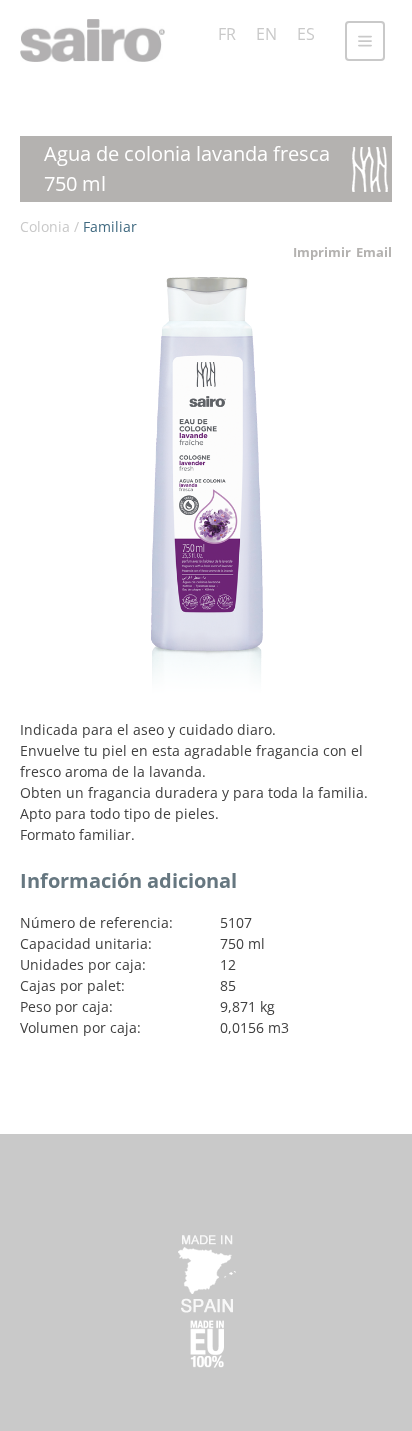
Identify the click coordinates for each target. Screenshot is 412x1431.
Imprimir (322, 252)
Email (374, 252)
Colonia (45, 226)
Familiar (110, 226)
